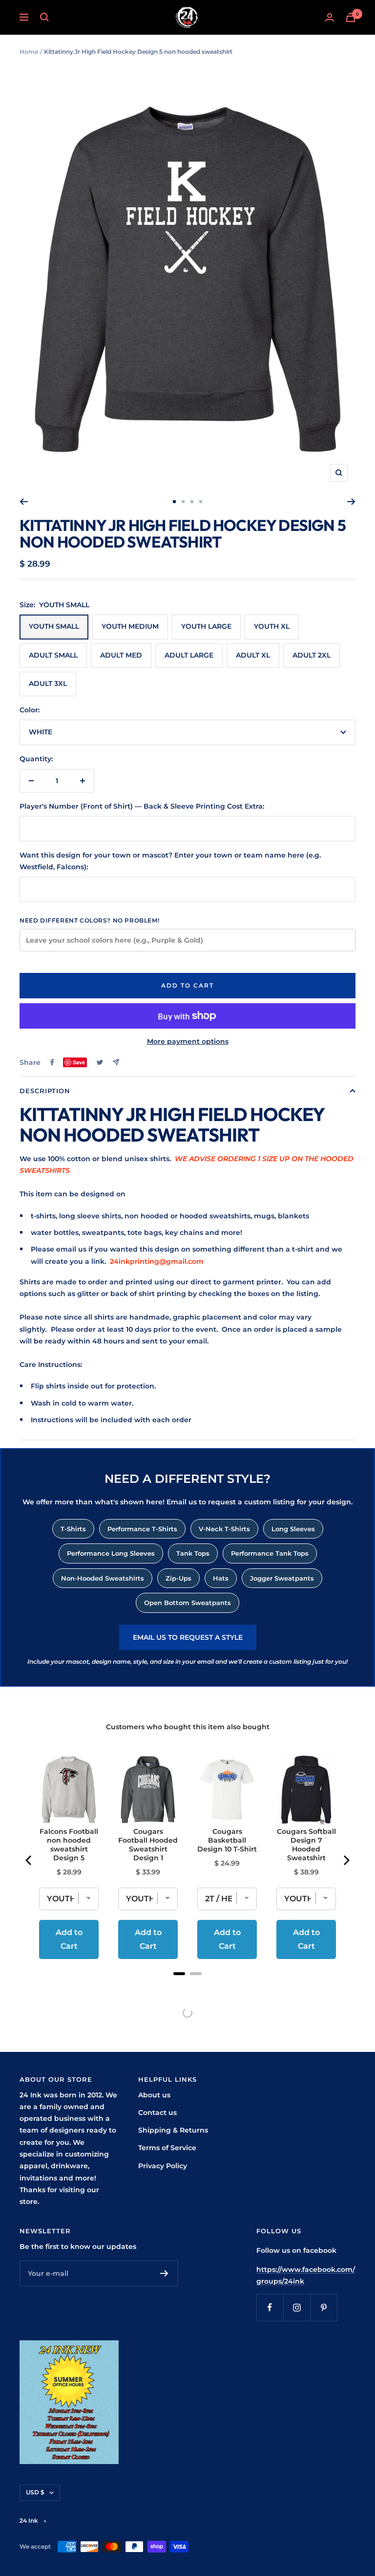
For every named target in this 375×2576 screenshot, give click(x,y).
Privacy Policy (163, 2166)
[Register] (164, 2273)
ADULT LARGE (189, 655)
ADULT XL (253, 655)
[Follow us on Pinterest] (323, 2307)
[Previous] (24, 502)
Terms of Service (167, 2148)
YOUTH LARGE (206, 626)
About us (154, 2095)
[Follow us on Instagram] (297, 2307)
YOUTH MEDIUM (130, 626)
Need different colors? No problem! (89, 920)
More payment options (188, 1041)
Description (45, 1091)
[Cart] (351, 17)
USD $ (35, 2492)
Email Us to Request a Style (188, 1637)
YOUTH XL (272, 626)
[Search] (44, 17)
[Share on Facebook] (52, 1062)
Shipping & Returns (173, 2130)
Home (29, 52)
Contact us (157, 2113)
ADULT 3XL (48, 683)
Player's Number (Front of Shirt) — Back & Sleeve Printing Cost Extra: (142, 806)
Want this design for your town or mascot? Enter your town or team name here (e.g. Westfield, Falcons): (170, 861)
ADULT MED (121, 655)
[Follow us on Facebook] (270, 2307)
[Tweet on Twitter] (100, 1062)
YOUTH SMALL (54, 626)
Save (79, 1062)
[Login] (330, 17)
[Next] (351, 502)
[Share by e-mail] (116, 1062)
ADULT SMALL (53, 655)
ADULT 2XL (312, 655)
